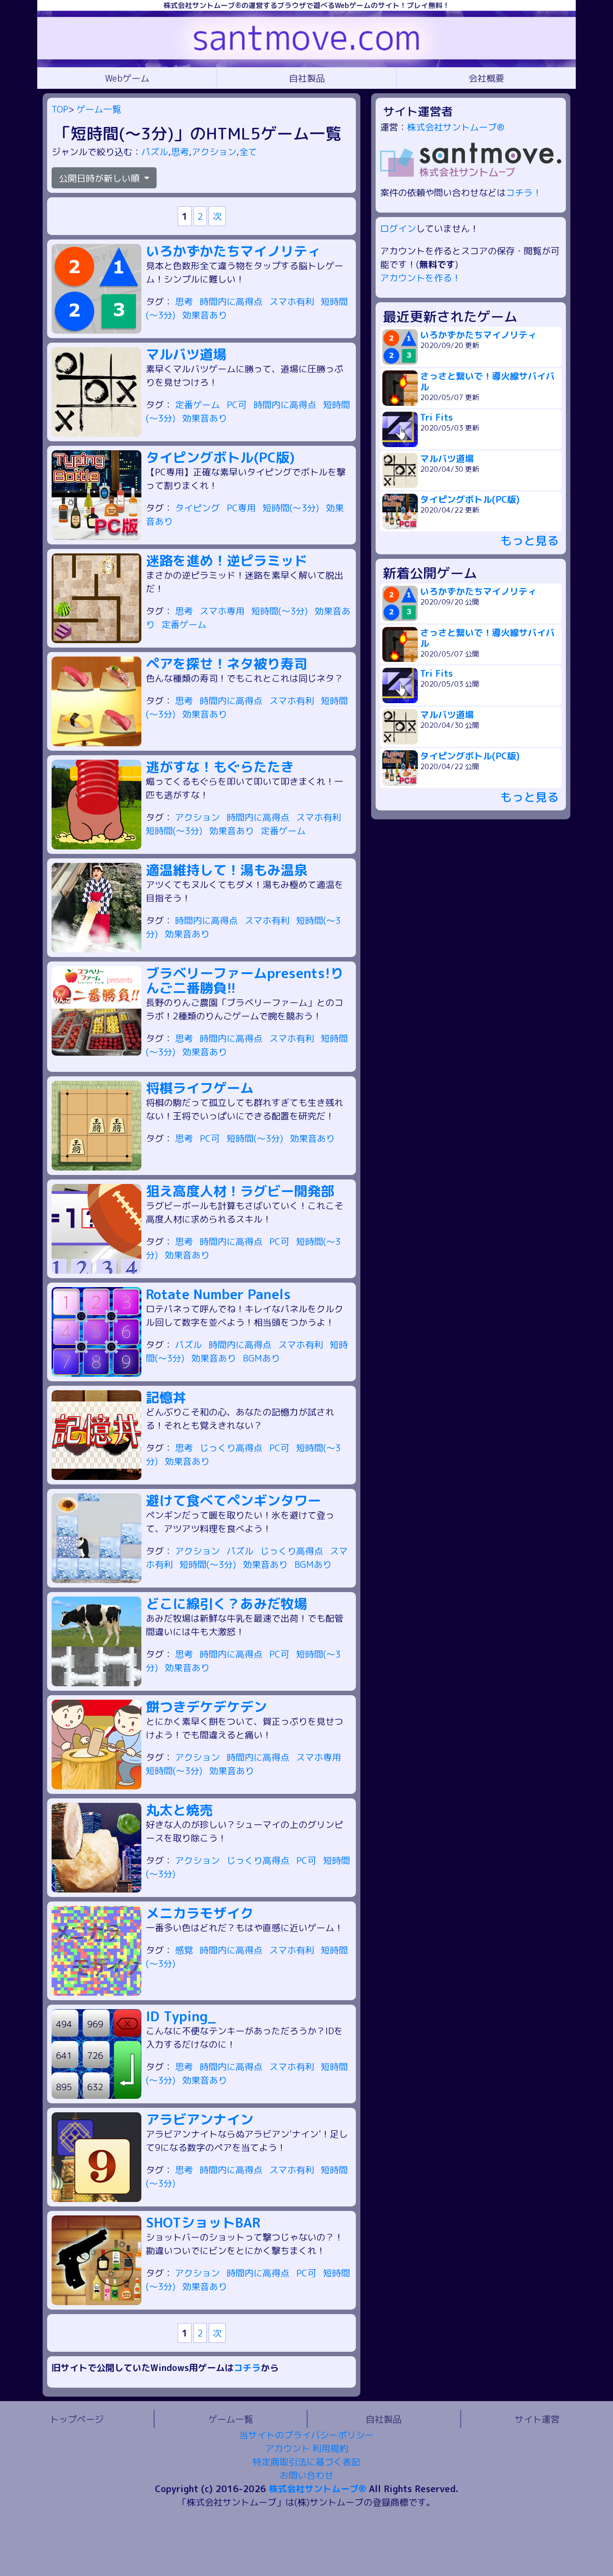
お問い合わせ (306, 2475)
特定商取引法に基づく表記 (306, 2462)
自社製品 (307, 78)
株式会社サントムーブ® (456, 127)
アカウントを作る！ (420, 278)
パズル (155, 152)
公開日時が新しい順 (100, 178)
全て (248, 152)
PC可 (238, 405)
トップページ (77, 2419)
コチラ (247, 2367)
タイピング (199, 508)
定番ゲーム (199, 405)
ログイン (398, 228)
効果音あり (205, 315)
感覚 (185, 1950)
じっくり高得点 (232, 1448)
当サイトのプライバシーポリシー (306, 2435)
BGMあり (261, 1358)
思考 (180, 152)
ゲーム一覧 (99, 109)
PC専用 (242, 508)
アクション (214, 152)
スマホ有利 (293, 301)
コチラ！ (524, 192)
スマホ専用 (223, 611)
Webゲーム (127, 78)
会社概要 (486, 78)
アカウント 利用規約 (307, 2448)
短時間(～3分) (292, 508)
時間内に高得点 (232, 301)
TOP (60, 109)
